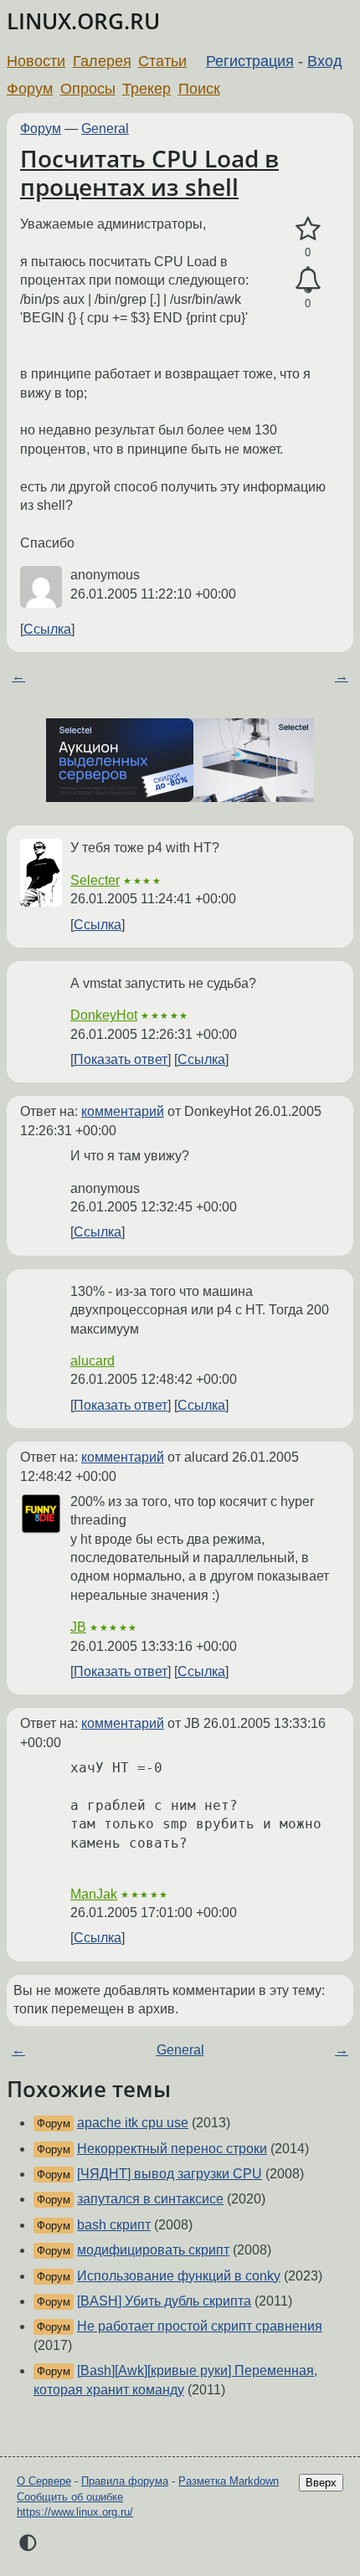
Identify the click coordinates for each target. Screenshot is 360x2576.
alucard (93, 1361)
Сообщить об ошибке (70, 2497)
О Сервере (44, 2481)
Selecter (95, 880)
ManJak (94, 1894)
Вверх (321, 2483)
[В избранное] (308, 229)
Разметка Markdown (229, 2481)
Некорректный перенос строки (172, 2149)
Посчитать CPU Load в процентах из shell (149, 172)
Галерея (102, 61)
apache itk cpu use (133, 2123)
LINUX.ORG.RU (83, 21)
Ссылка (47, 629)
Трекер (147, 89)
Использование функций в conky (179, 2276)
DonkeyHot (104, 1015)
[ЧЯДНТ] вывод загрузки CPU (170, 2174)
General (105, 129)
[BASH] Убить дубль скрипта (164, 2301)
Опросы (88, 89)
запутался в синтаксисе (150, 2199)
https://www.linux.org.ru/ (75, 2512)
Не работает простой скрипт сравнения (200, 2326)
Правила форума (125, 2481)
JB (78, 1627)
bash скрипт (114, 2225)
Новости (36, 61)
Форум (30, 89)
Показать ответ (121, 1059)
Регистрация (250, 61)
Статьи (162, 61)
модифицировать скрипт (153, 2250)
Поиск (199, 89)
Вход (325, 61)
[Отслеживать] (308, 280)
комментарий (123, 1111)
